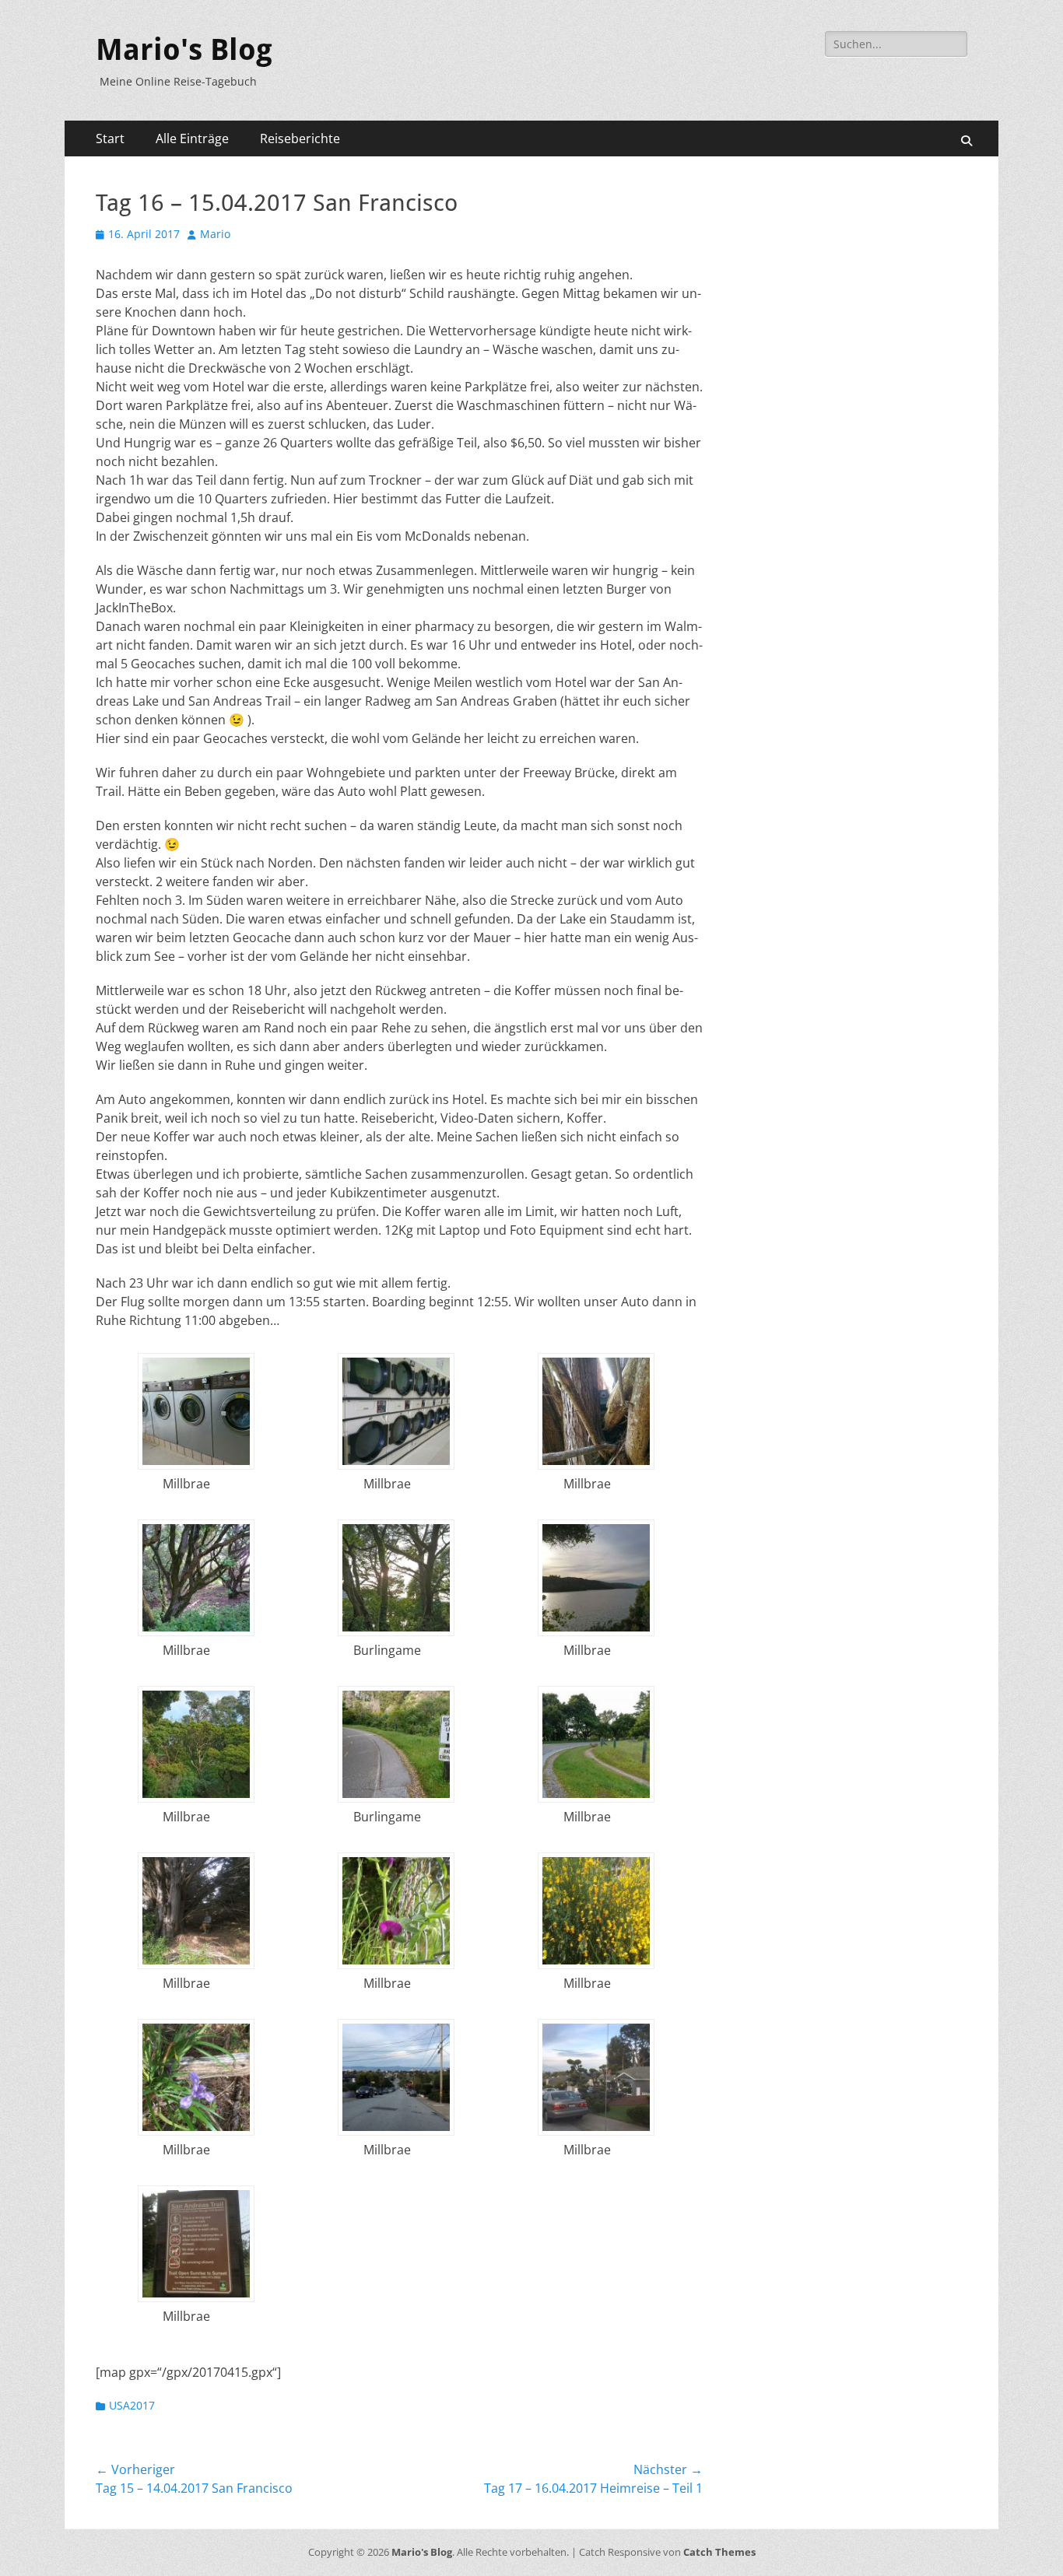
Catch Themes (719, 2552)
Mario (215, 234)
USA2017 (132, 2405)
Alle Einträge (192, 138)
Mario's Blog (184, 50)
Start (110, 138)
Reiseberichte (300, 138)
